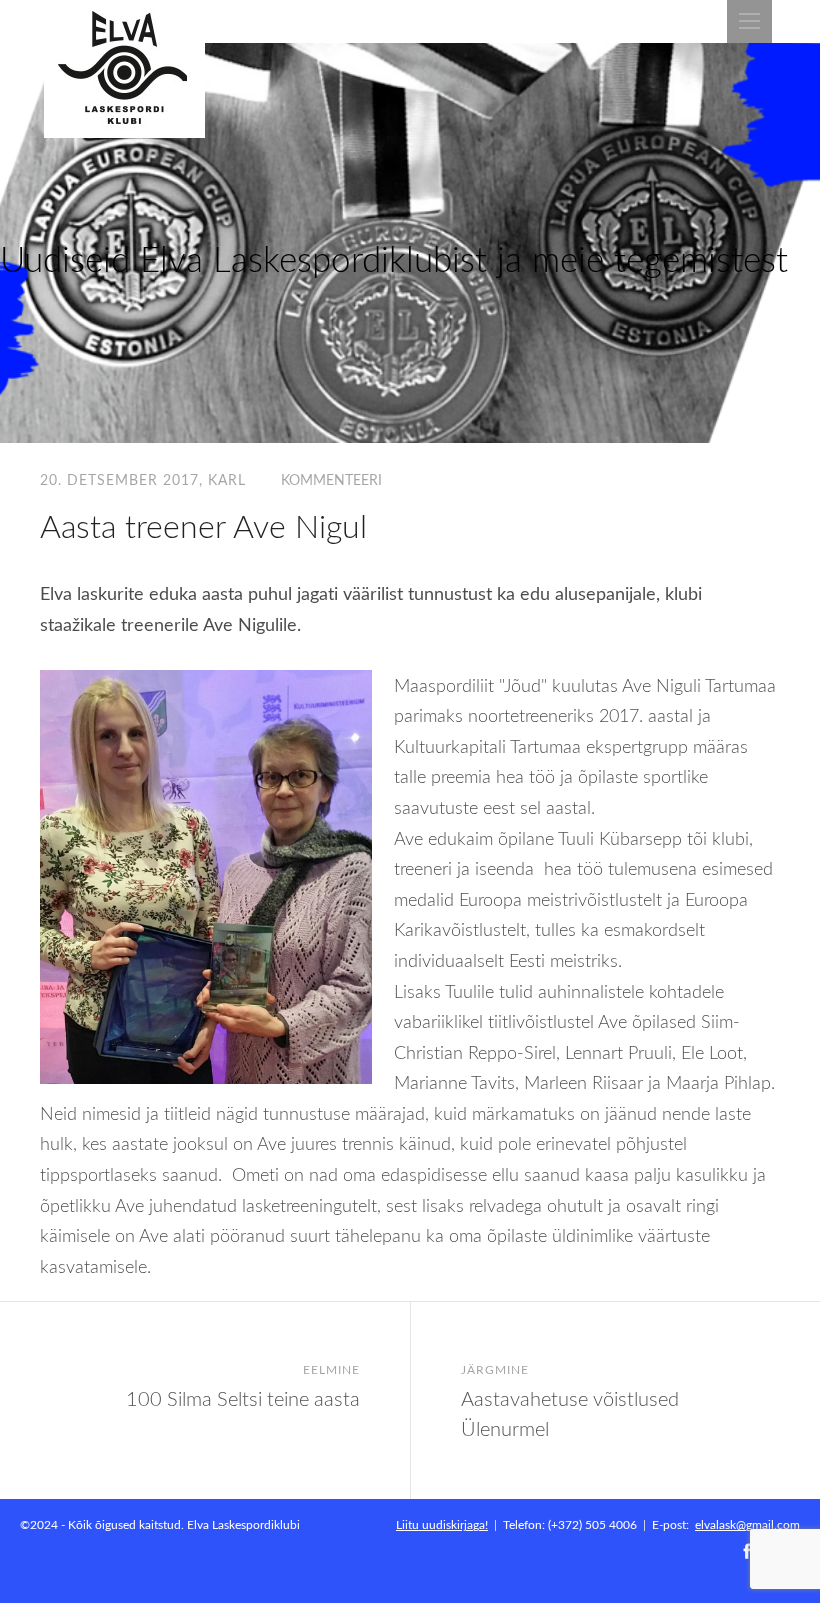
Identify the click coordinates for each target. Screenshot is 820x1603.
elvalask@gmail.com (747, 1524)
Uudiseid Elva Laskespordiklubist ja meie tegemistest (394, 258)
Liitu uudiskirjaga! (442, 1524)
